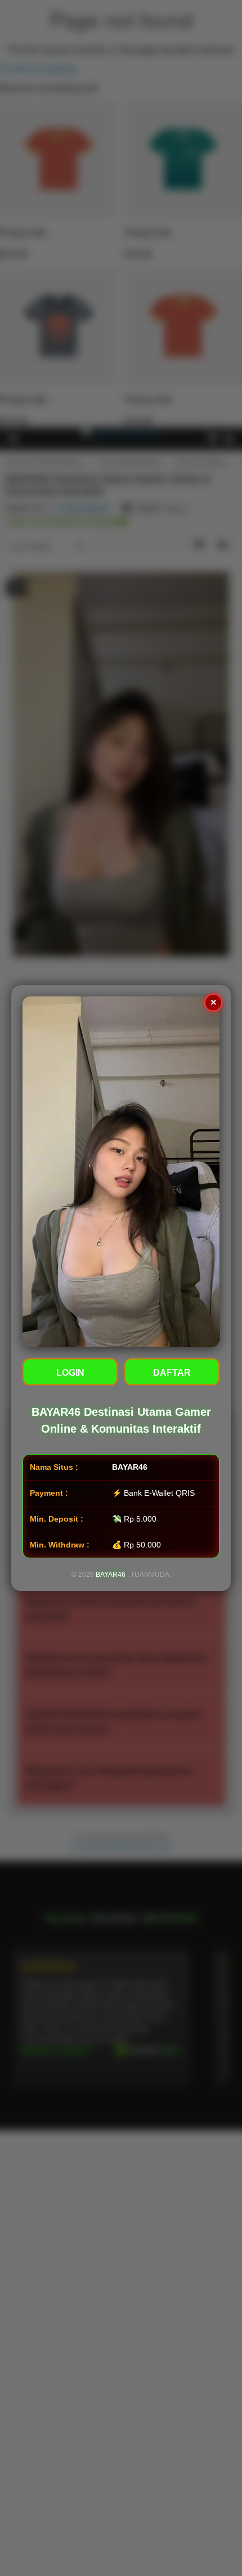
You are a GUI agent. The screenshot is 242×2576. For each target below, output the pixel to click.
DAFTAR (172, 1373)
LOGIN (70, 1373)
